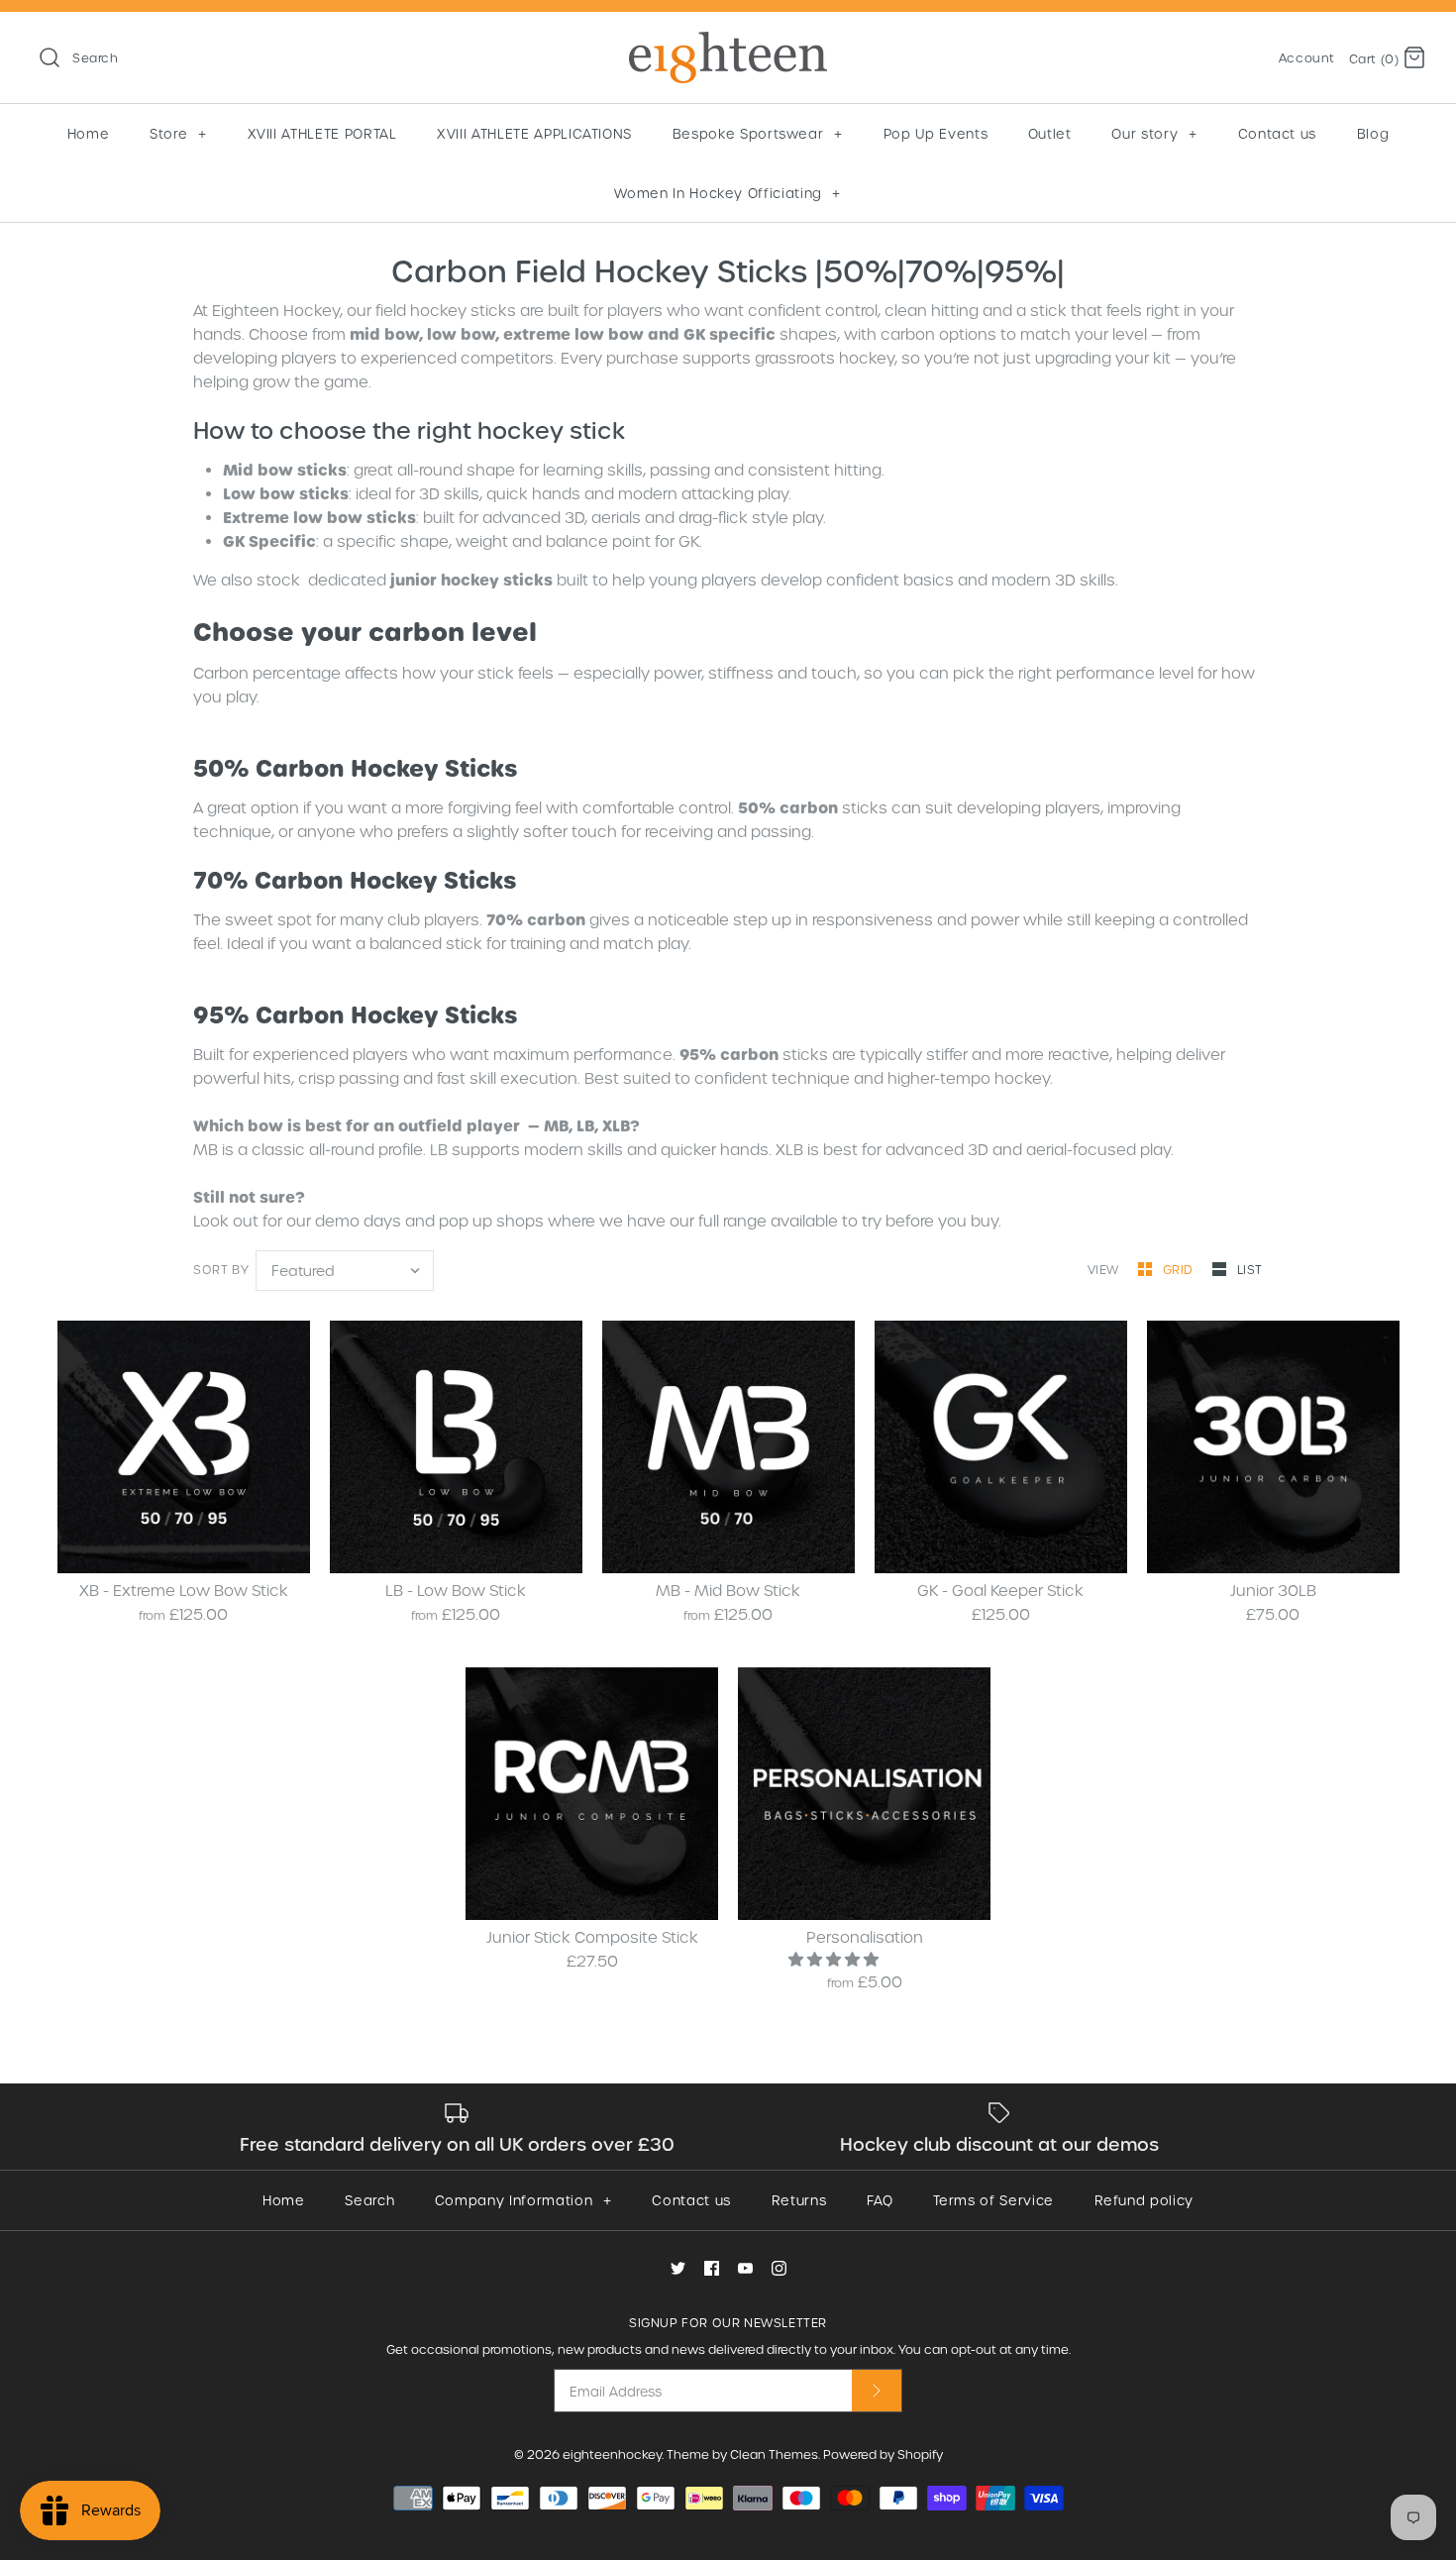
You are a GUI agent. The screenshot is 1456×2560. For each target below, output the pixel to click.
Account (1307, 57)
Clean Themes (774, 2454)
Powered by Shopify (883, 2454)
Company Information (523, 2200)
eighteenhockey (612, 2454)
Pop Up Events (936, 133)
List (1250, 1269)
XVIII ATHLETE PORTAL (322, 133)
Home (89, 133)
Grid (1180, 1269)
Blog (1373, 133)
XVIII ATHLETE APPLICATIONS (534, 133)
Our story (1154, 133)
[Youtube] (745, 2268)
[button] (835, 1959)
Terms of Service (993, 2200)
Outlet (1050, 133)
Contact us (1278, 133)
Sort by (221, 1269)
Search (369, 2200)
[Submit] (877, 2390)
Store (178, 133)
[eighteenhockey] (728, 44)
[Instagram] (779, 2268)
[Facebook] (712, 2268)
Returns (799, 2200)
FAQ (880, 2200)
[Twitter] (678, 2268)
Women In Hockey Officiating (728, 193)
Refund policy (1144, 2200)
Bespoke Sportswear (758, 133)
